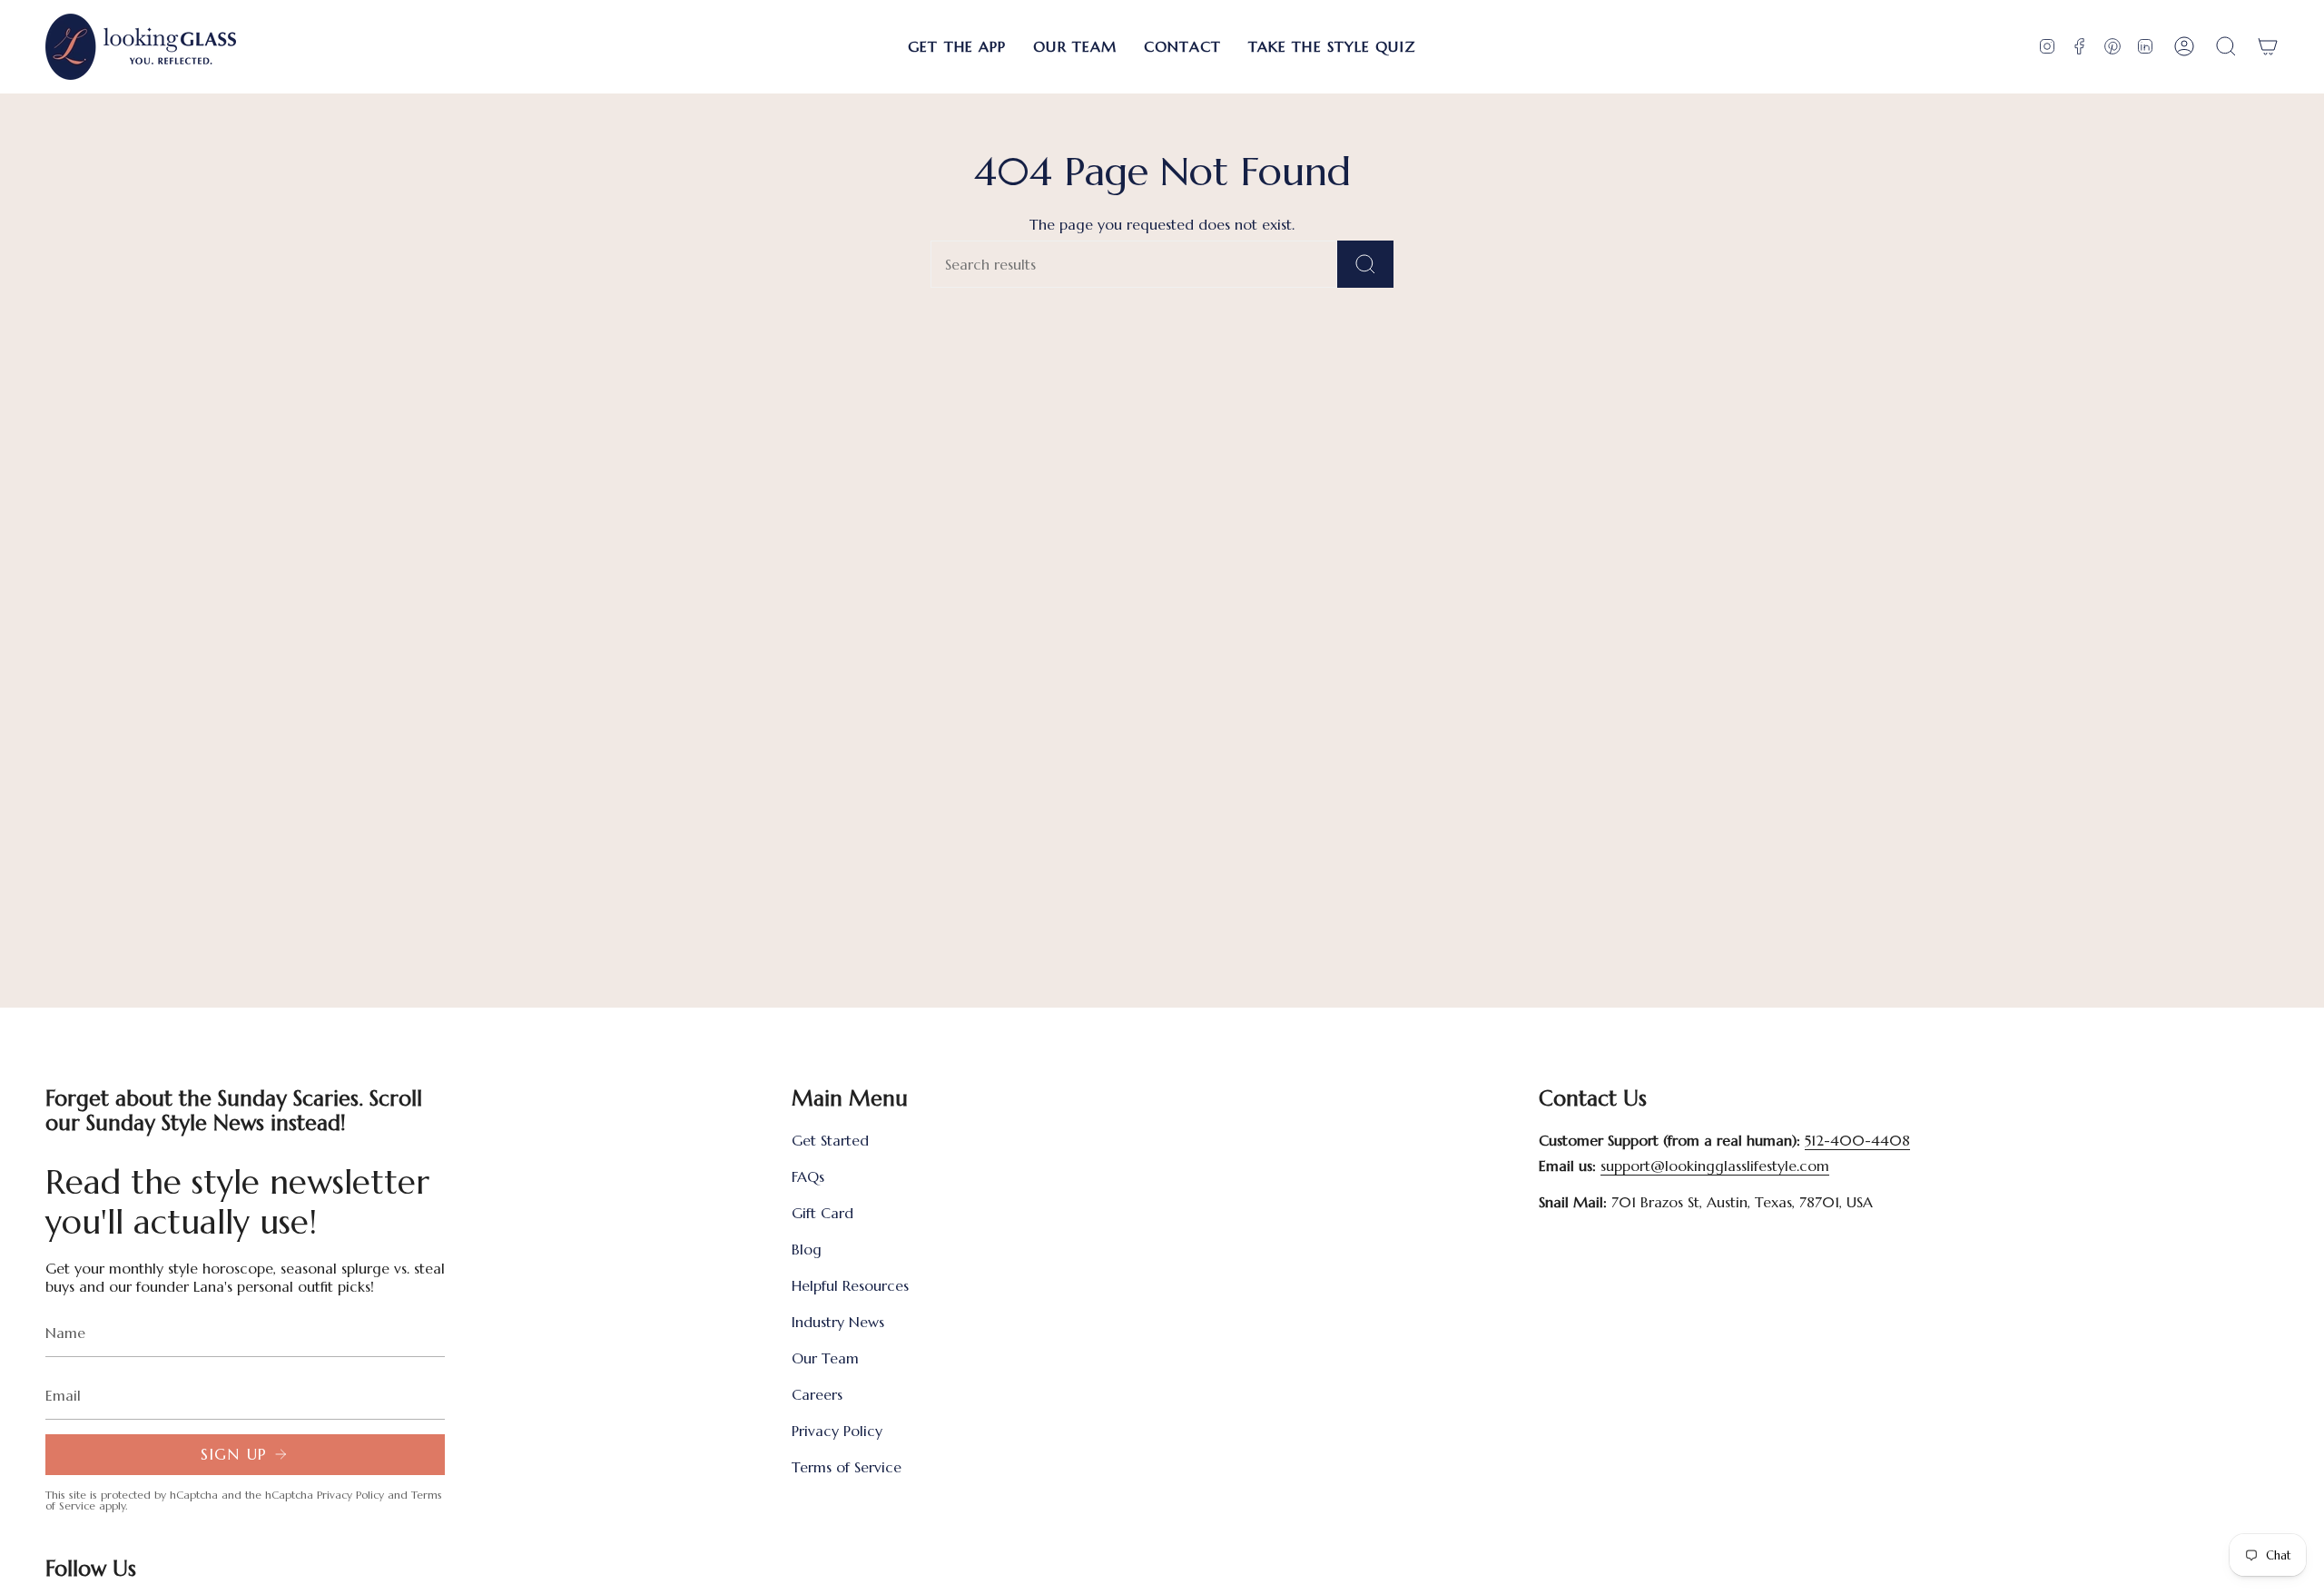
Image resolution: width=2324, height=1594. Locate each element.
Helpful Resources (850, 1285)
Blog (807, 1249)
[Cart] (2268, 47)
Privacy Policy (350, 1495)
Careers (817, 1394)
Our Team (825, 1358)
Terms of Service (847, 1467)
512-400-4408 (1857, 1140)
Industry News (838, 1322)
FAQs (808, 1176)
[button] (957, 47)
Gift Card (822, 1213)
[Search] (1365, 264)
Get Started (830, 1140)
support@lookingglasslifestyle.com (1715, 1166)
